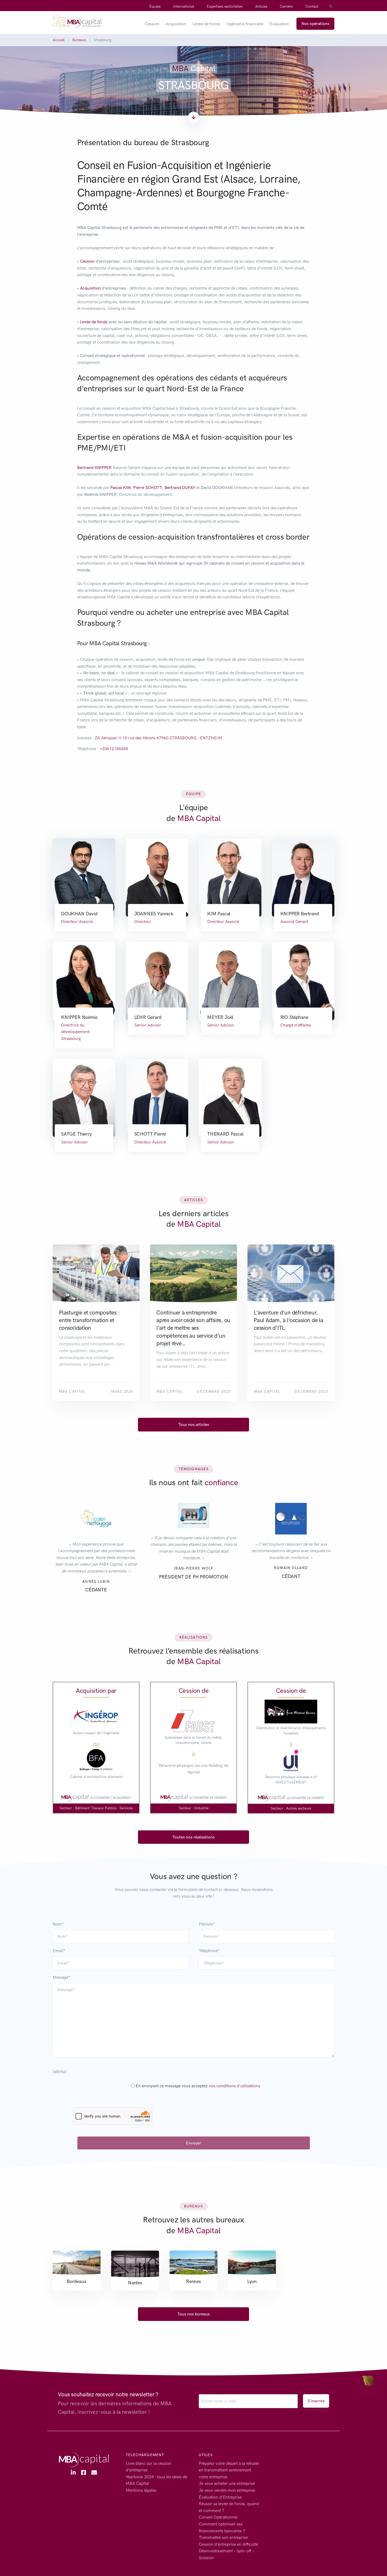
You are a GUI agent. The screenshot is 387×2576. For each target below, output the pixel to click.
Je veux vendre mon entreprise (227, 2490)
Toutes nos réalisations (193, 1837)
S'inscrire (316, 2401)
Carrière (286, 6)
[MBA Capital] (77, 24)
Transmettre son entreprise (223, 2537)
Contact (312, 6)
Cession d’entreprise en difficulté (228, 2544)
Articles (261, 6)
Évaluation (279, 24)
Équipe (155, 6)
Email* (59, 1951)
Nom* (58, 1924)
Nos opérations (315, 24)
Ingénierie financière (245, 24)
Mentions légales (141, 2490)
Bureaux (79, 40)
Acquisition (176, 24)
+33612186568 (114, 749)
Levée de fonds (206, 24)
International (184, 6)
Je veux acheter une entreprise (227, 2484)
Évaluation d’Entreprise (220, 2497)
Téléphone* (209, 1951)
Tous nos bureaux (194, 2314)
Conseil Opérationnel (218, 2517)
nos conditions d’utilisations (234, 2086)
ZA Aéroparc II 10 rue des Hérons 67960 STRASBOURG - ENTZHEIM (158, 738)
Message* (61, 1977)
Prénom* (207, 1924)
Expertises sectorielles (225, 6)
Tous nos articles (194, 1424)
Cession (152, 24)
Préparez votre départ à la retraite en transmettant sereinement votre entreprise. (229, 2470)
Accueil (59, 40)
